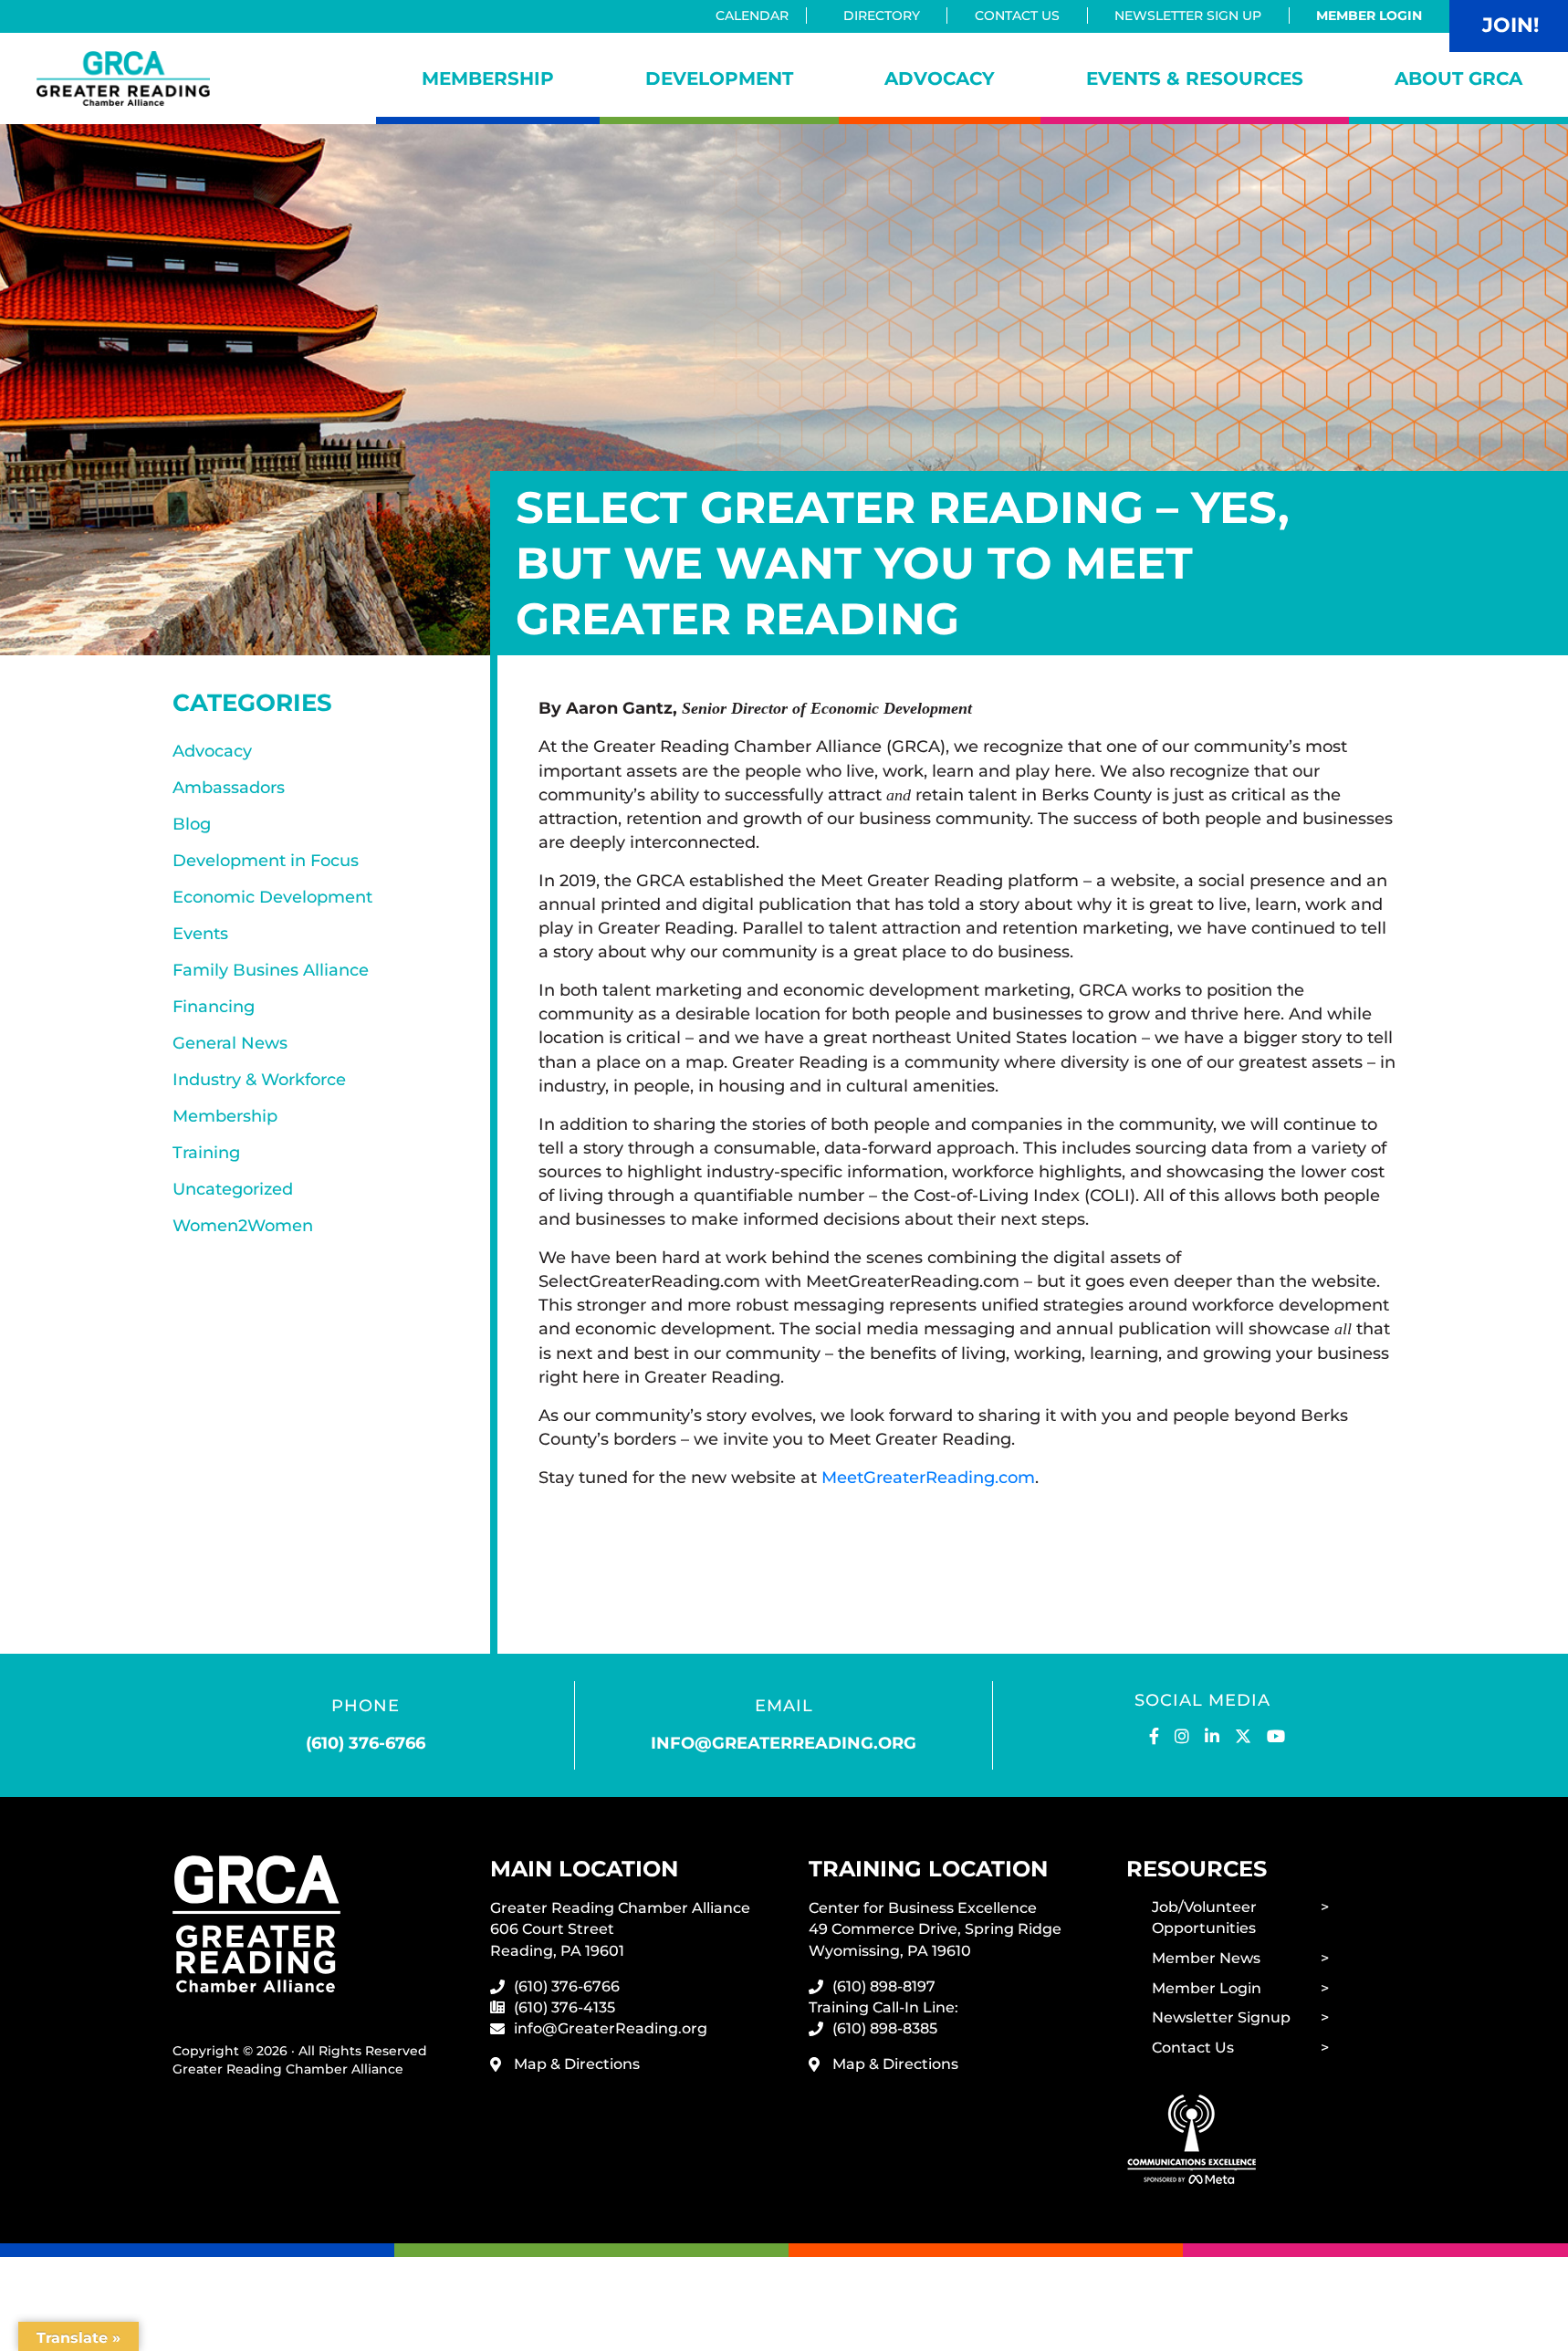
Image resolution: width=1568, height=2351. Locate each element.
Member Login (1369, 16)
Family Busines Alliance (271, 970)
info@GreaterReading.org (611, 2028)
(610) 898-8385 (885, 2028)
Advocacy (940, 78)
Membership (488, 78)
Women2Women (243, 1226)
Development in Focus (266, 861)
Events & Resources (1195, 78)
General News (230, 1043)
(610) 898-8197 (884, 1986)
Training (206, 1153)
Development (719, 78)
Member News (1206, 1958)
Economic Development (272, 897)
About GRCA (1458, 78)
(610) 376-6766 (366, 1743)
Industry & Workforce (259, 1080)
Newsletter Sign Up (1188, 16)
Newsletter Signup (1221, 2017)
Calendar (752, 16)
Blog (192, 824)
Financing (214, 1007)
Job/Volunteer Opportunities (1204, 1917)
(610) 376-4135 (564, 2007)
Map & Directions (577, 2064)
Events (200, 934)
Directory (882, 16)
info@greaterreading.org (784, 1743)
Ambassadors (229, 788)
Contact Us (1017, 16)
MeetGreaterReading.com (928, 1478)
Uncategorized (233, 1189)
